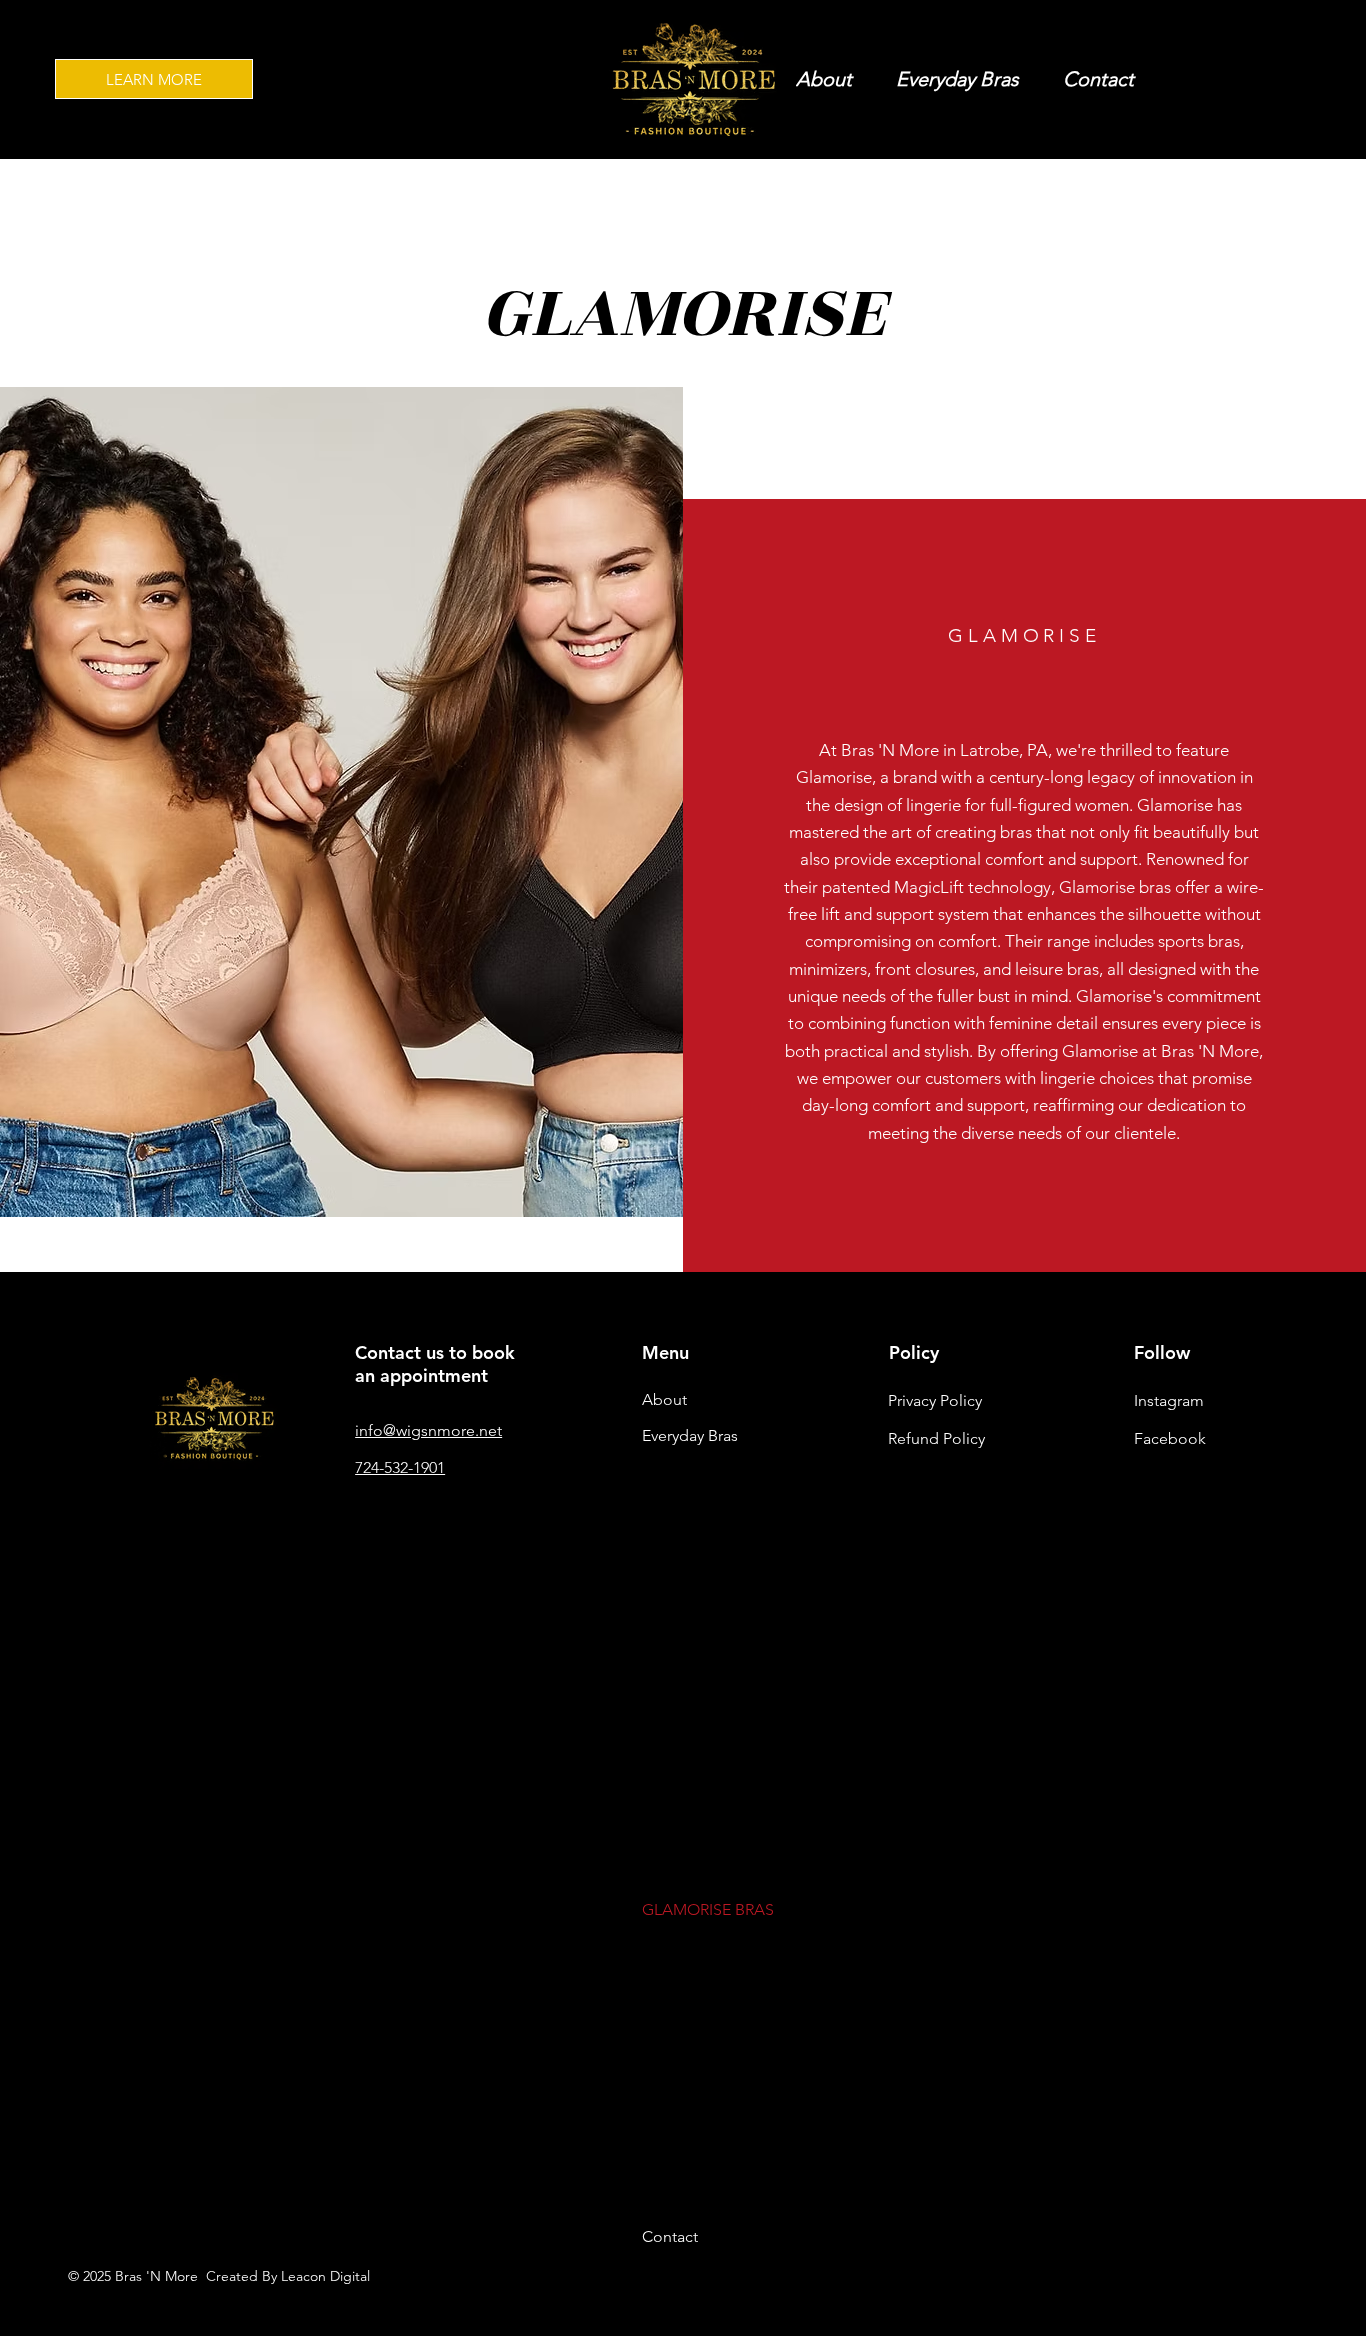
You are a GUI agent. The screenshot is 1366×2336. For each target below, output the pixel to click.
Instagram (1169, 1400)
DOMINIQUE (688, 1654)
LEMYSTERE (684, 1981)
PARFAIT (672, 2091)
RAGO (664, 2163)
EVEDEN (672, 1763)
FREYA (665, 1836)
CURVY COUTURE (705, 1581)
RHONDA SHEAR (703, 2200)
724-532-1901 (400, 1467)
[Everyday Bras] (780, 1436)
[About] (780, 1400)
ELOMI (666, 1726)
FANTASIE (678, 1799)
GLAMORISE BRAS (708, 1909)
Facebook (1170, 1438)
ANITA (665, 1472)
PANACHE (679, 2054)
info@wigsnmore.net (428, 1430)
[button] (957, 79)
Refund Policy (936, 1438)
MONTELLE (683, 2018)
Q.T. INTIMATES (698, 2127)
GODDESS (680, 1945)
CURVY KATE (687, 1617)
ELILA (662, 1690)
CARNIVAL (679, 1544)
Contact (670, 2236)
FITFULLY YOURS (702, 1872)
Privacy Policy (935, 1400)
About (664, 1399)
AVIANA (670, 1508)
